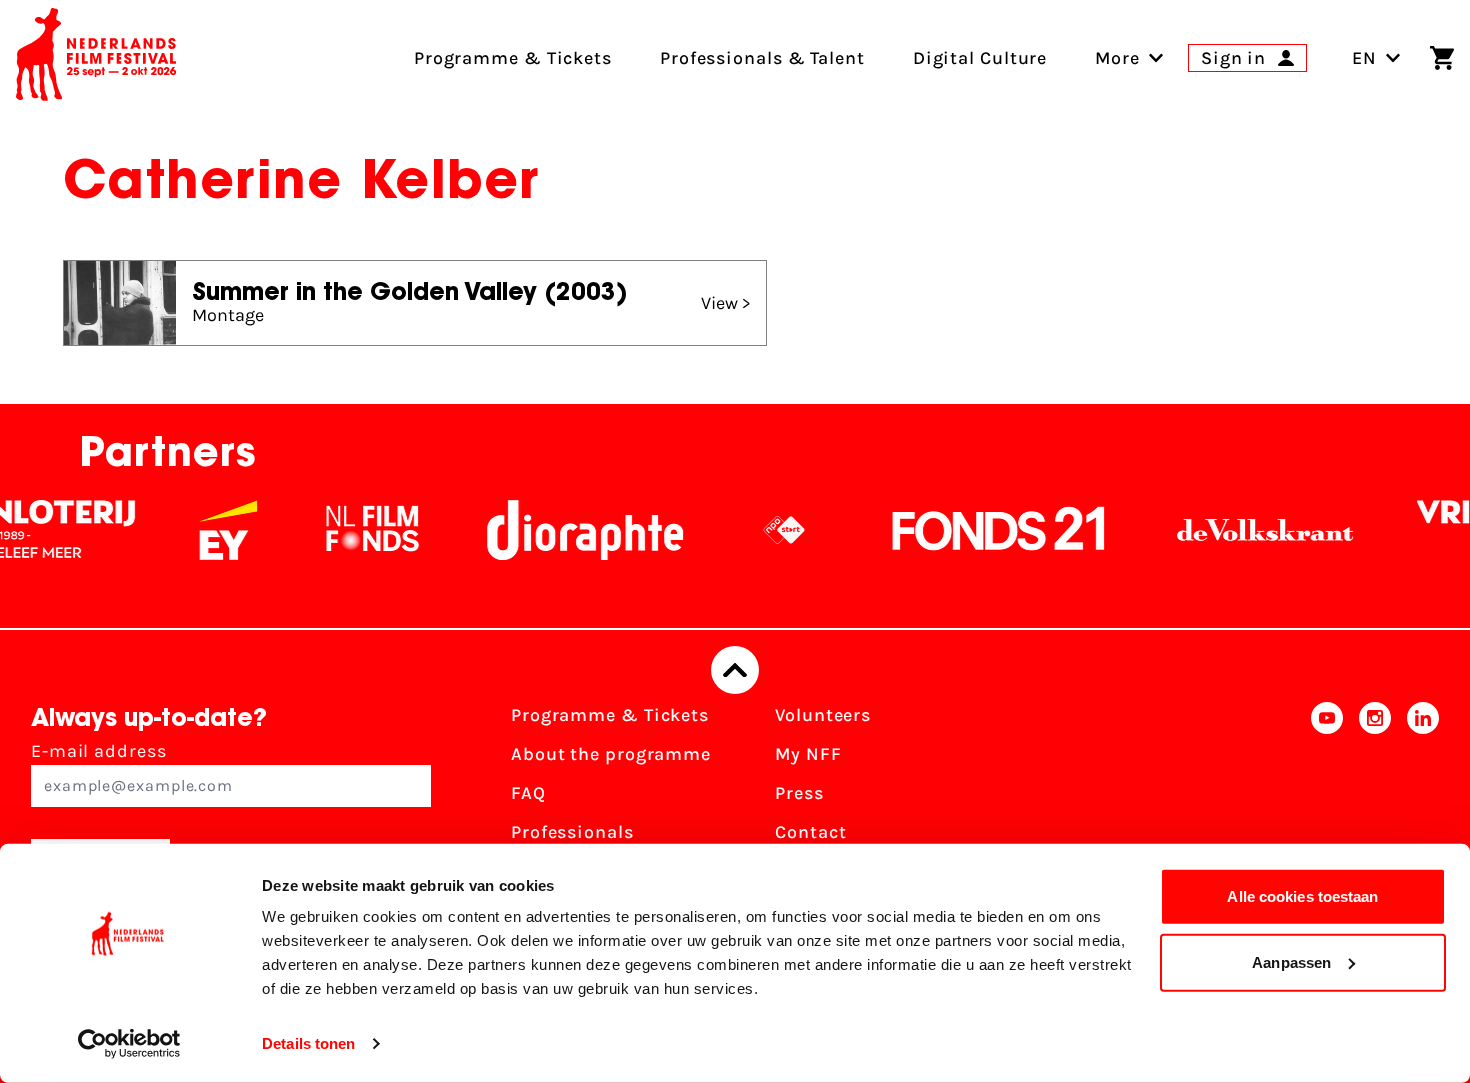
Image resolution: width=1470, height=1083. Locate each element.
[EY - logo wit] (211, 530)
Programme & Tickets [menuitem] (513, 58)
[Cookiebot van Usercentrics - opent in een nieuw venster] (129, 1044)
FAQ (528, 793)
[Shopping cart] (1442, 58)
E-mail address (99, 751)
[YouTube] (1327, 799)
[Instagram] (1375, 799)
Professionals (572, 832)
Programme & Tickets (610, 715)
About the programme (611, 754)
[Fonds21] (982, 530)
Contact (810, 832)
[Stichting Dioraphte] (568, 530)
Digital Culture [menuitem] (980, 58)
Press (799, 793)
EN (1364, 58)
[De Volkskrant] (1248, 530)
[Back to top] (735, 670)
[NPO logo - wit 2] (767, 530)
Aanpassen (1291, 961)
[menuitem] (1117, 58)
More (1117, 58)
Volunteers (823, 715)
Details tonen (308, 1043)
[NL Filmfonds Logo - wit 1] (355, 530)
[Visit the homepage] (96, 58)
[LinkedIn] (1423, 799)
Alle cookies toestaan (1302, 896)
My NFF (808, 754)
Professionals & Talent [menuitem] (762, 58)
